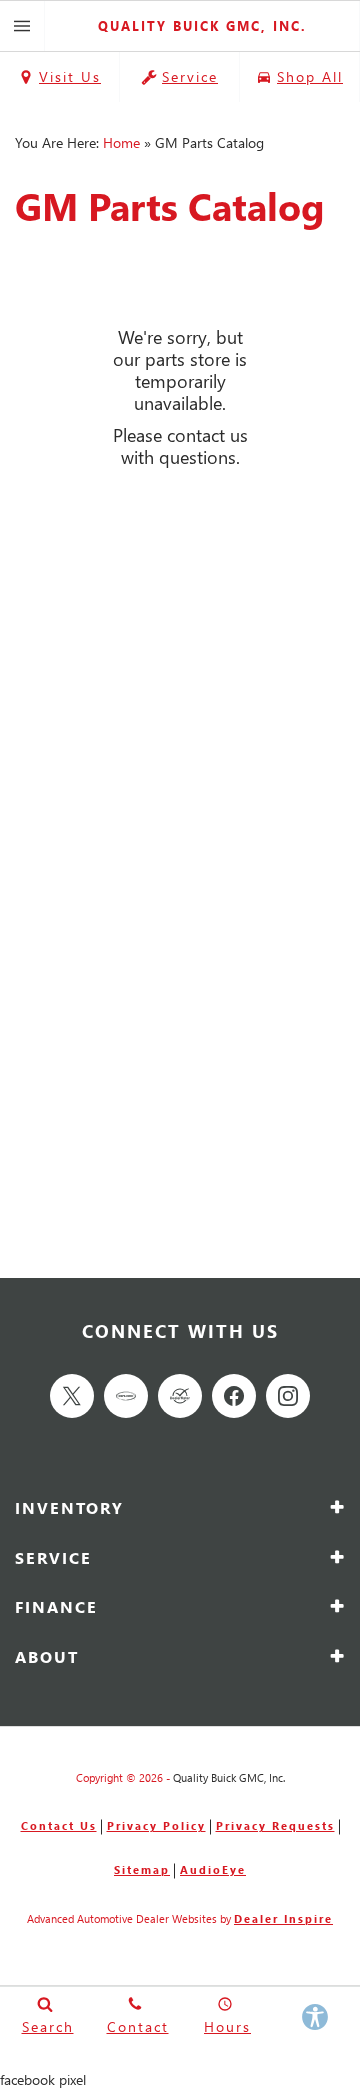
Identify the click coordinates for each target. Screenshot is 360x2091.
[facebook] (234, 1396)
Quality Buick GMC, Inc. (229, 1777)
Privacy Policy (156, 1825)
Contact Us (59, 1825)
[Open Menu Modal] (22, 26)
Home (121, 142)
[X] (72, 1396)
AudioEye (213, 1869)
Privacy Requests (275, 1825)
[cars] (126, 1396)
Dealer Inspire (283, 1918)
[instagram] (288, 1396)
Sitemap (142, 1869)
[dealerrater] (180, 1396)
